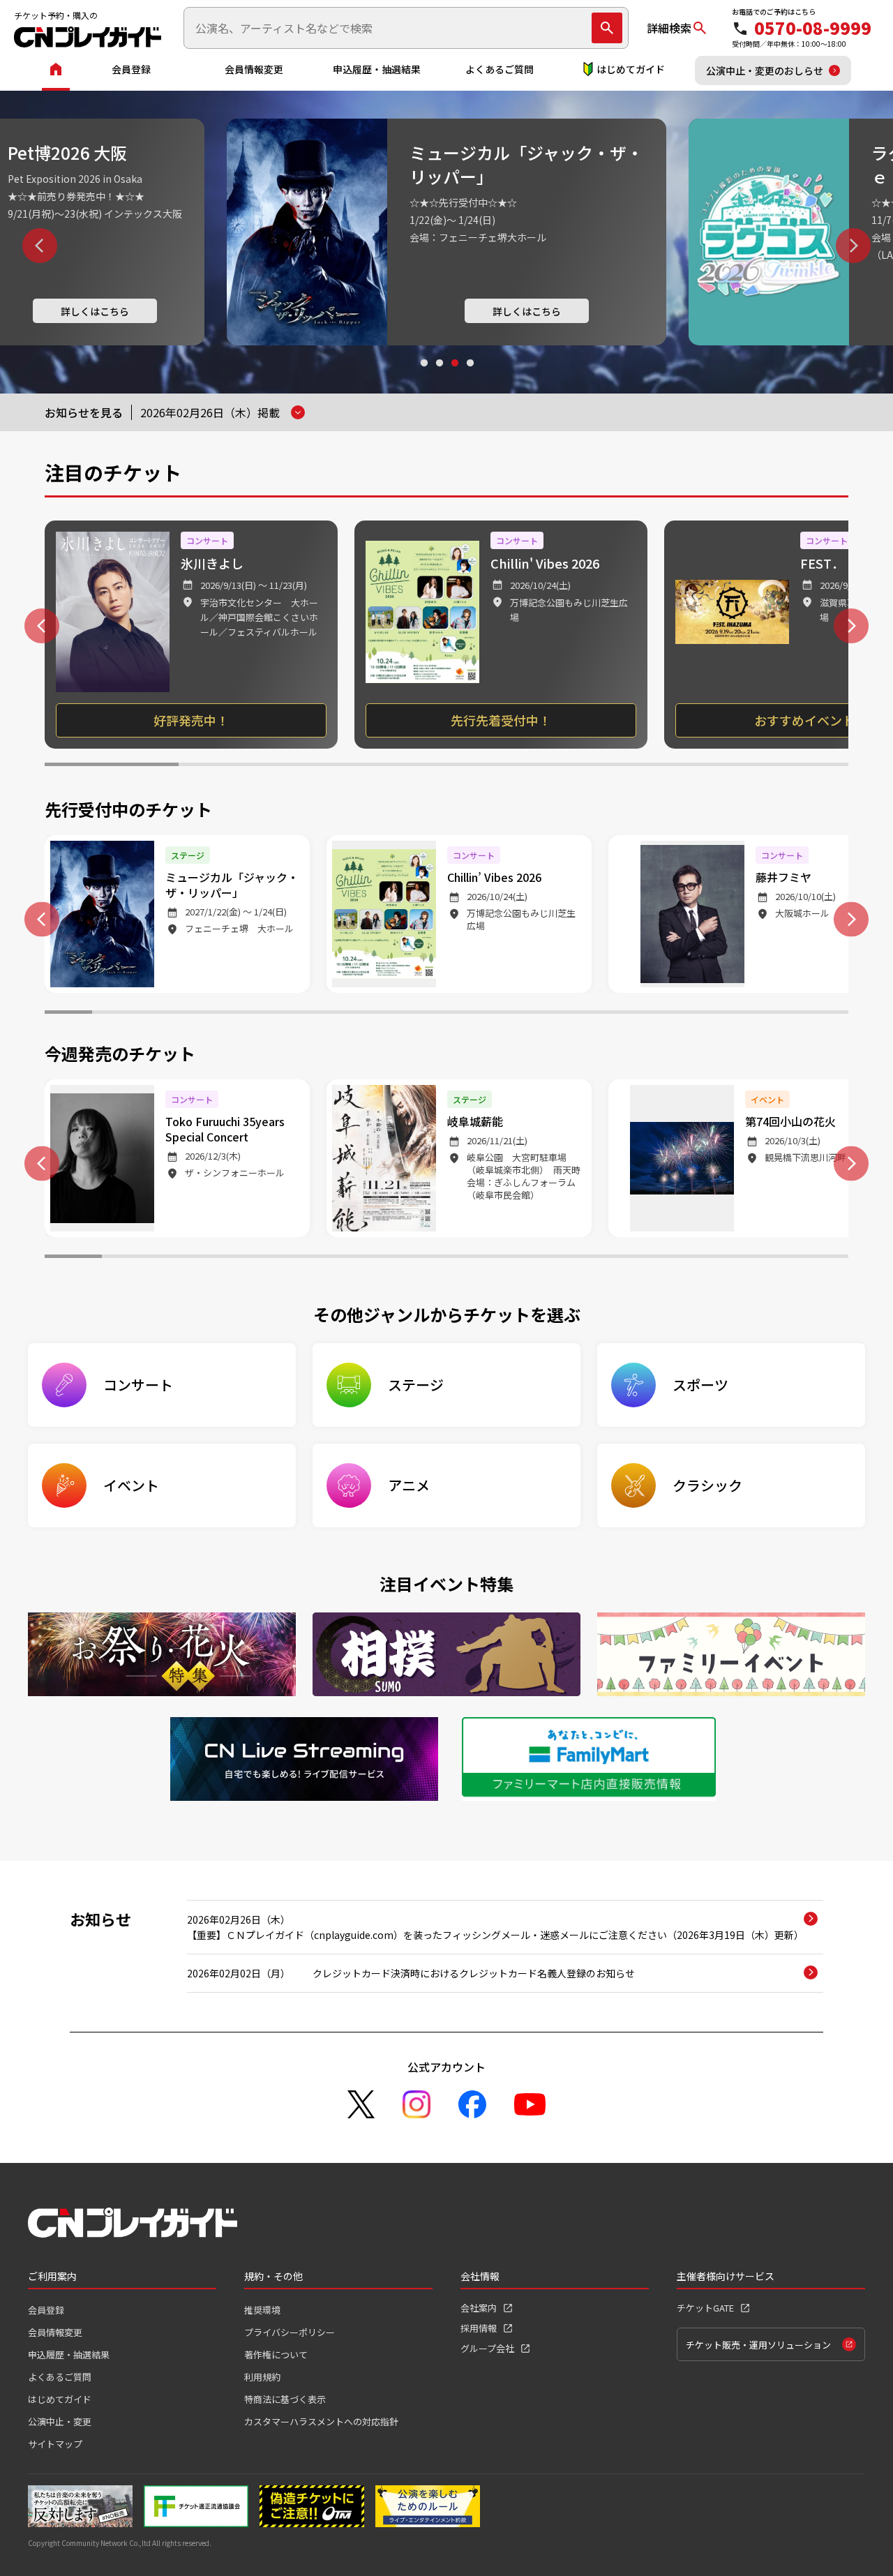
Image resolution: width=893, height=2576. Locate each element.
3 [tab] (454, 376)
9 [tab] (446, 1014)
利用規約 (262, 2377)
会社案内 (479, 2308)
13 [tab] (636, 1014)
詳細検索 (669, 28)
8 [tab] (399, 1014)
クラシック (707, 1485)
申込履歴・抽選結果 (377, 69)
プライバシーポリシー (290, 2332)
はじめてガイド (631, 69)
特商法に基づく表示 (285, 2399)
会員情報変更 (254, 69)
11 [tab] (541, 1014)
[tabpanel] (446, 232)
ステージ (416, 1385)
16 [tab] (777, 1014)
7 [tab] (352, 1014)
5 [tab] (647, 766)
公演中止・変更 (60, 2421)
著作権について (276, 2354)
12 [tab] (588, 1014)
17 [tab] (825, 1014)
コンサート (138, 1385)
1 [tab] (423, 376)
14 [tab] (683, 1014)
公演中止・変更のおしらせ (765, 70)
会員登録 (131, 69)
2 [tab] (439, 376)
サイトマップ (55, 2444)
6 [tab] (781, 766)
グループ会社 (487, 2348)
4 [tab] (470, 376)
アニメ (409, 1485)
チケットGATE (705, 2308)
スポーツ (700, 1385)
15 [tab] (730, 1014)
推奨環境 (262, 2310)
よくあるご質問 (500, 69)
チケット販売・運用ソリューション (758, 2345)
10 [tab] (494, 1014)
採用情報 (479, 2328)
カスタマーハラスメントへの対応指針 (321, 2421)
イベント (131, 1485)
